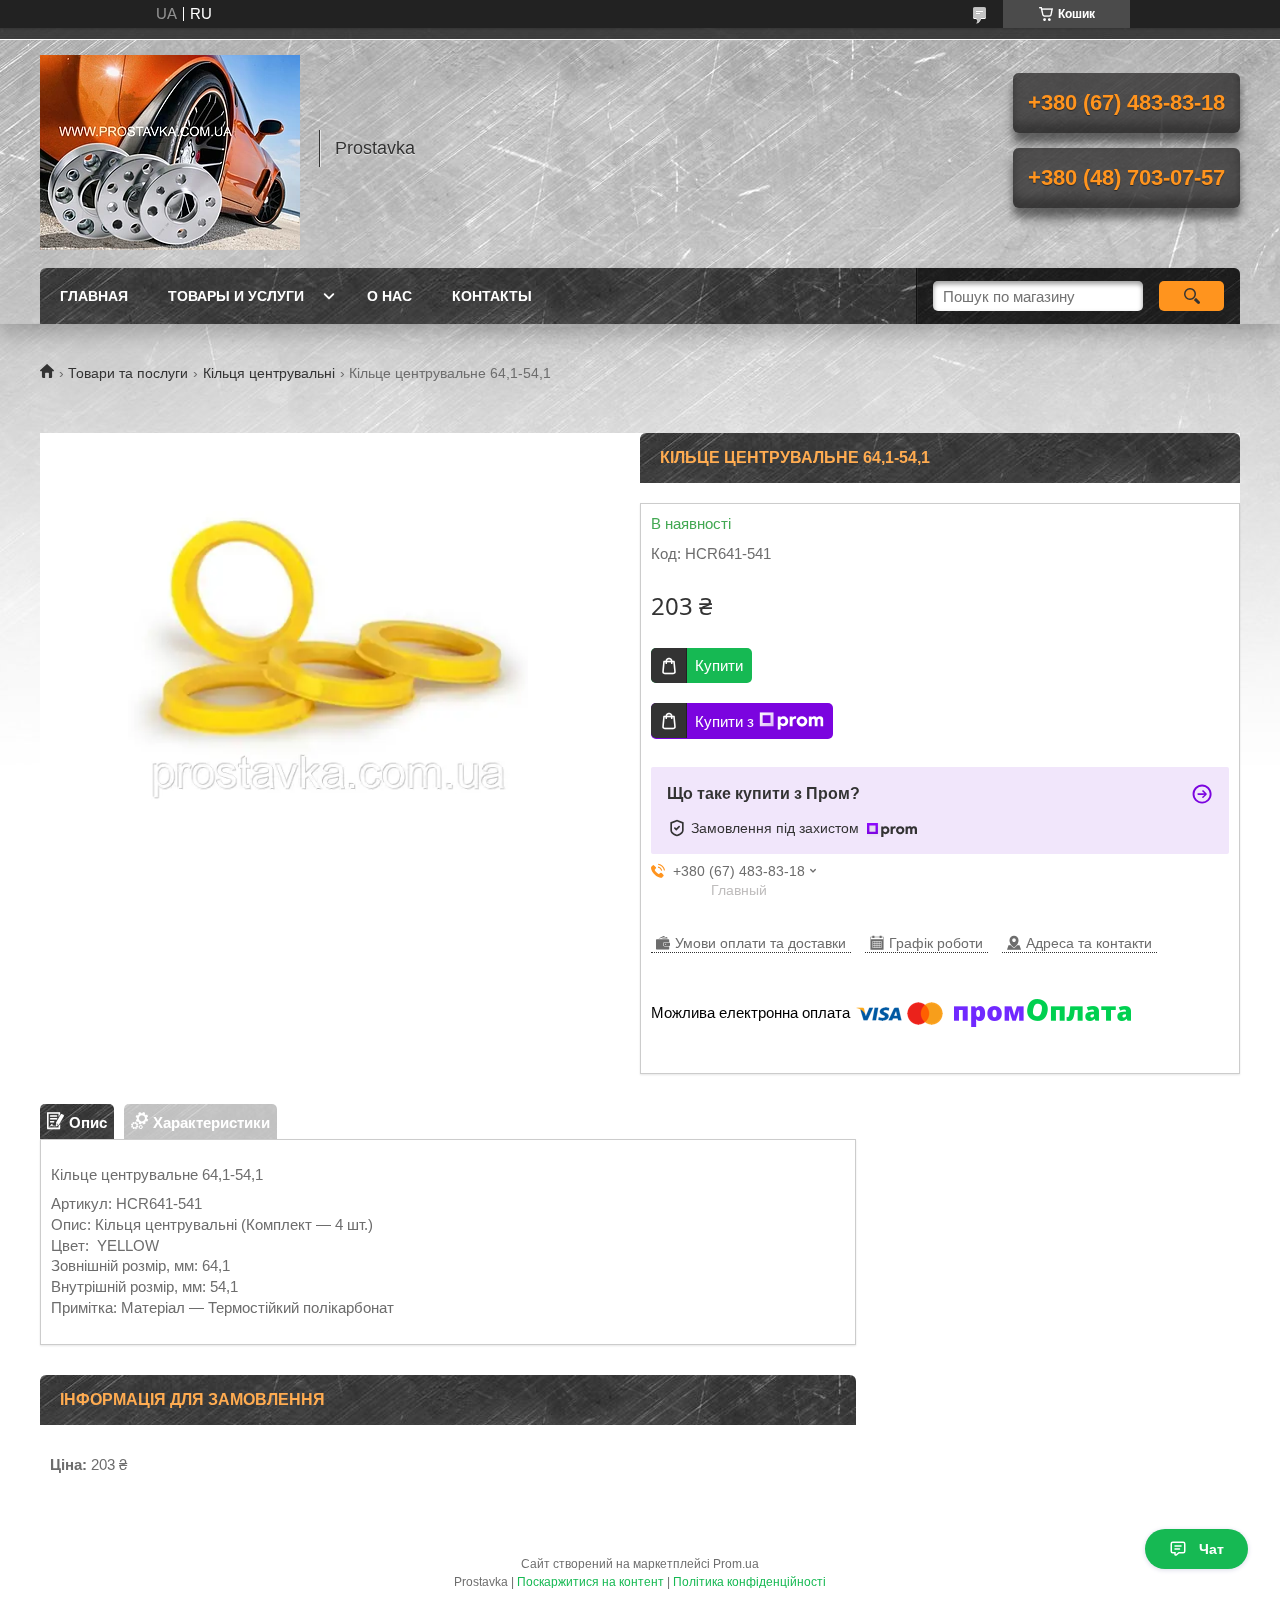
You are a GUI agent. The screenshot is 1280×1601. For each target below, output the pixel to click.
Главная (94, 296)
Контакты (492, 296)
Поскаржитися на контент (590, 1582)
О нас (389, 296)
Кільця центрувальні (269, 373)
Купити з (724, 721)
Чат (1211, 1549)
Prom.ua (736, 1564)
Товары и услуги (236, 296)
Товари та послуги (128, 373)
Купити (719, 665)
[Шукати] (1191, 296)
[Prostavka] (170, 148)
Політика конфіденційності (749, 1582)
